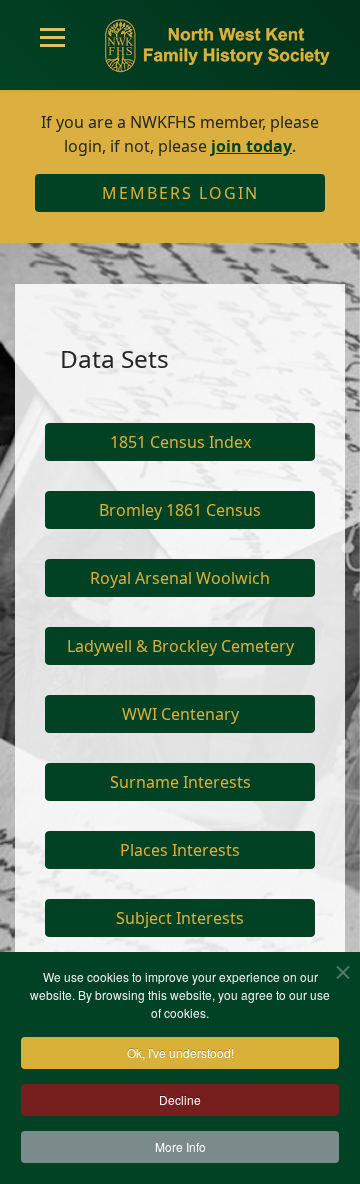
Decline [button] (180, 1099)
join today (251, 146)
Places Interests (180, 850)
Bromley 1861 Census (180, 510)
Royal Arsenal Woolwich (180, 578)
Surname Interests (180, 782)
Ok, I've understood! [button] (180, 1052)
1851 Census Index (180, 442)
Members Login (180, 193)
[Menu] (52, 45)
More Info (180, 1146)
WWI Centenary (180, 714)
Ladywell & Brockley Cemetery (180, 646)
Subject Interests (180, 918)
